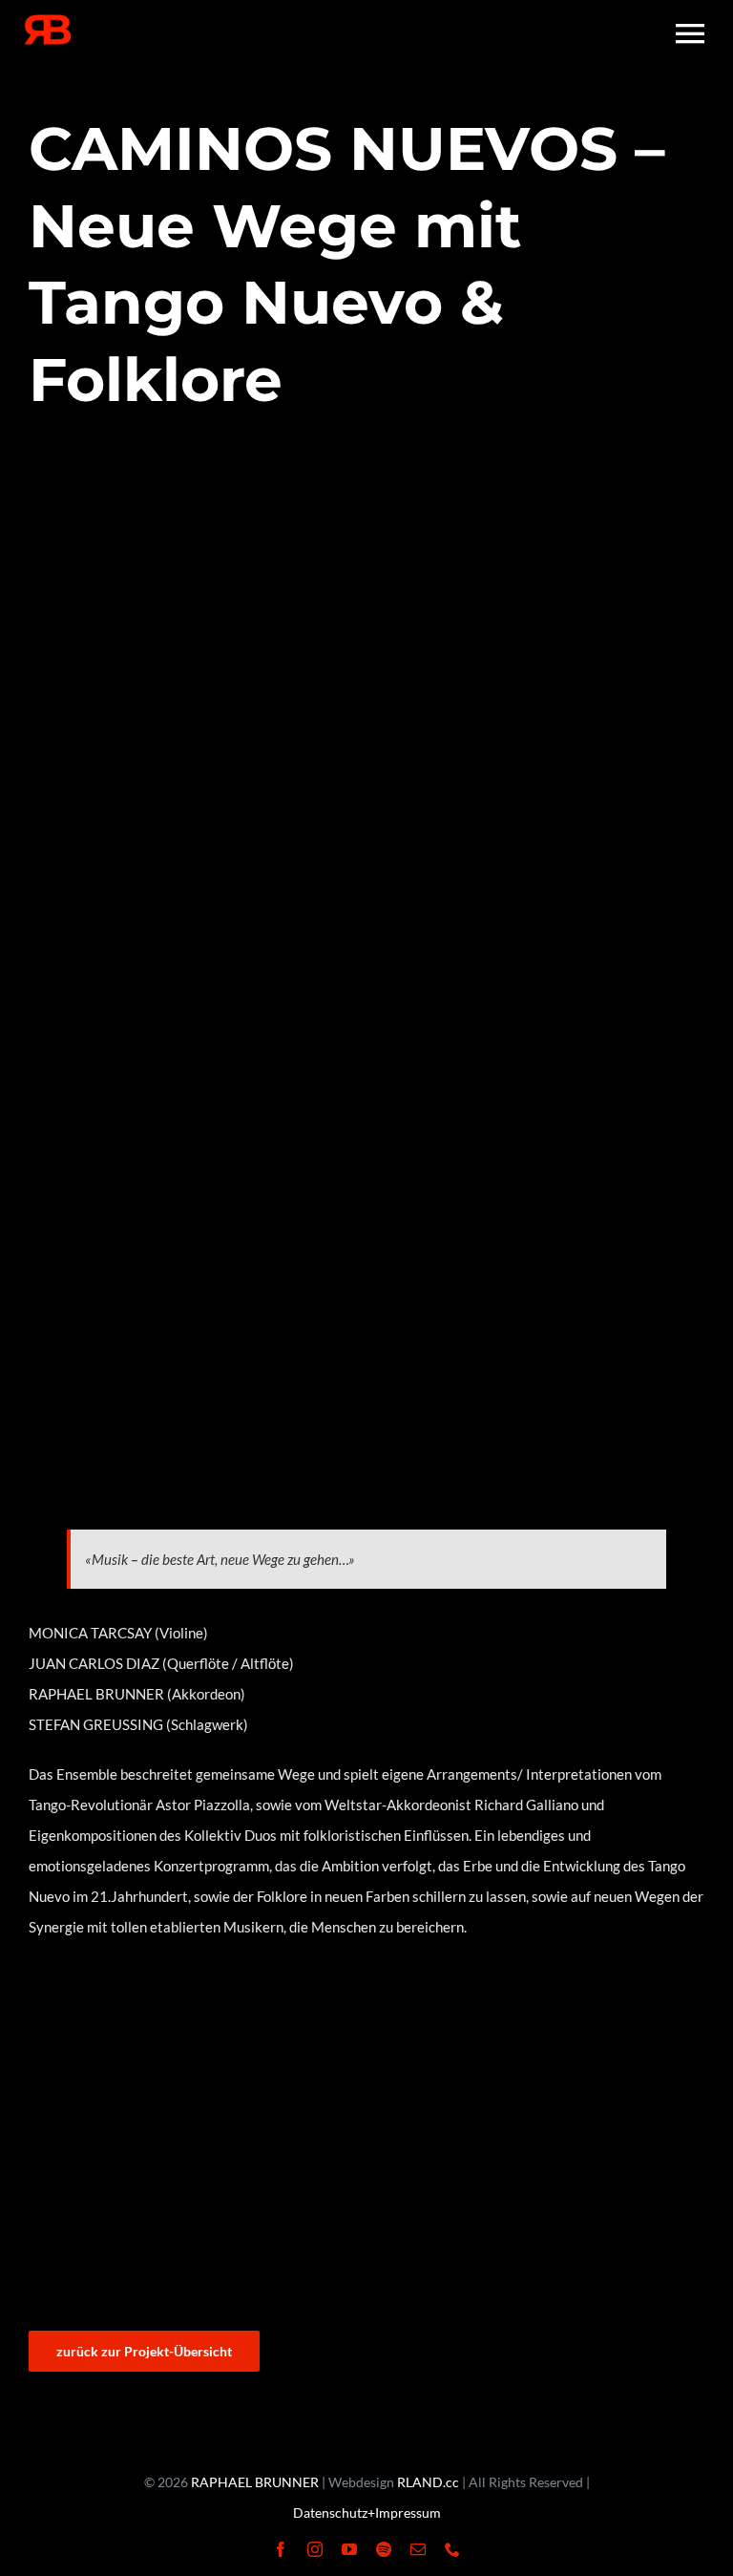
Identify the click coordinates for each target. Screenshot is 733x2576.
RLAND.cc (428, 2482)
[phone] (452, 2549)
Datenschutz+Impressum (367, 2513)
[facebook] (281, 2549)
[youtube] (349, 2549)
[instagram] (315, 2549)
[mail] (418, 2549)
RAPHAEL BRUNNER (255, 2482)
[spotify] (384, 2549)
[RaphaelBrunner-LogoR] (48, 21)
